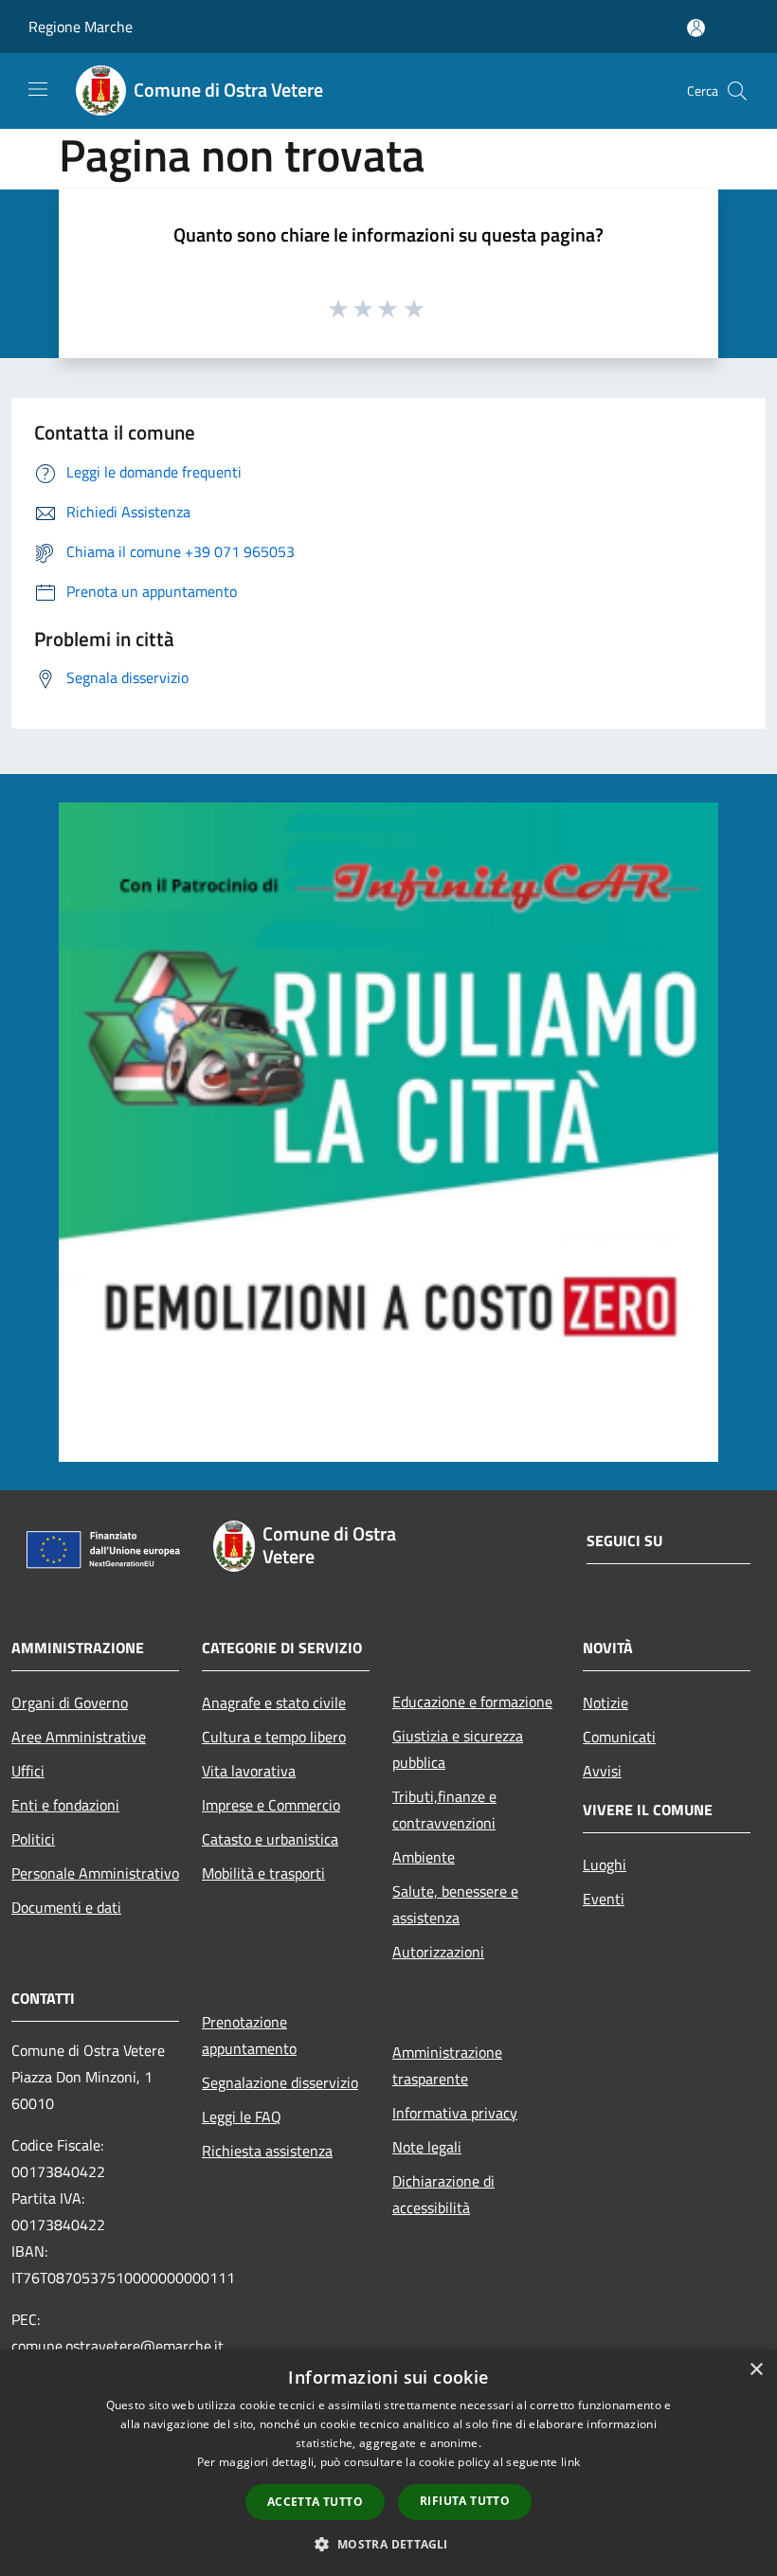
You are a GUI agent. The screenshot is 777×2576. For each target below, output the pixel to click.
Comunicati (619, 1737)
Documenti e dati (66, 1907)
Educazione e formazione (472, 1702)
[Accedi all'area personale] (696, 28)
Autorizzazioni (438, 1952)
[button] (388, 2544)
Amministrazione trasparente (447, 2065)
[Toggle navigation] (38, 89)
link (570, 2462)
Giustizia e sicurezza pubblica (458, 1749)
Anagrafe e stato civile (274, 1702)
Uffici (28, 1771)
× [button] (756, 2370)
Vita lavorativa (249, 1771)
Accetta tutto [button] (315, 2502)
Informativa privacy (455, 2113)
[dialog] (388, 2463)
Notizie (605, 1702)
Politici (33, 1839)
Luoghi (605, 1864)
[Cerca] (737, 91)
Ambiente (424, 1857)
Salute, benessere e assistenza (455, 1904)
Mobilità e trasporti (263, 1873)
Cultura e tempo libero (274, 1737)
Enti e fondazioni (65, 1805)
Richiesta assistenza (267, 2151)
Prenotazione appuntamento (249, 2035)
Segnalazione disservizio (280, 2082)
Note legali (427, 2147)
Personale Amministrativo (95, 1873)
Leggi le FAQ (242, 2117)
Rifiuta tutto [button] (465, 2501)
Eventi (604, 1899)
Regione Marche (81, 27)
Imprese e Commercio (271, 1805)
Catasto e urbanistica (270, 1839)
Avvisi (602, 1771)
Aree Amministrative (79, 1737)
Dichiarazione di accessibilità (443, 2194)
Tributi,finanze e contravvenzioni (444, 1810)
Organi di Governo (70, 1702)
